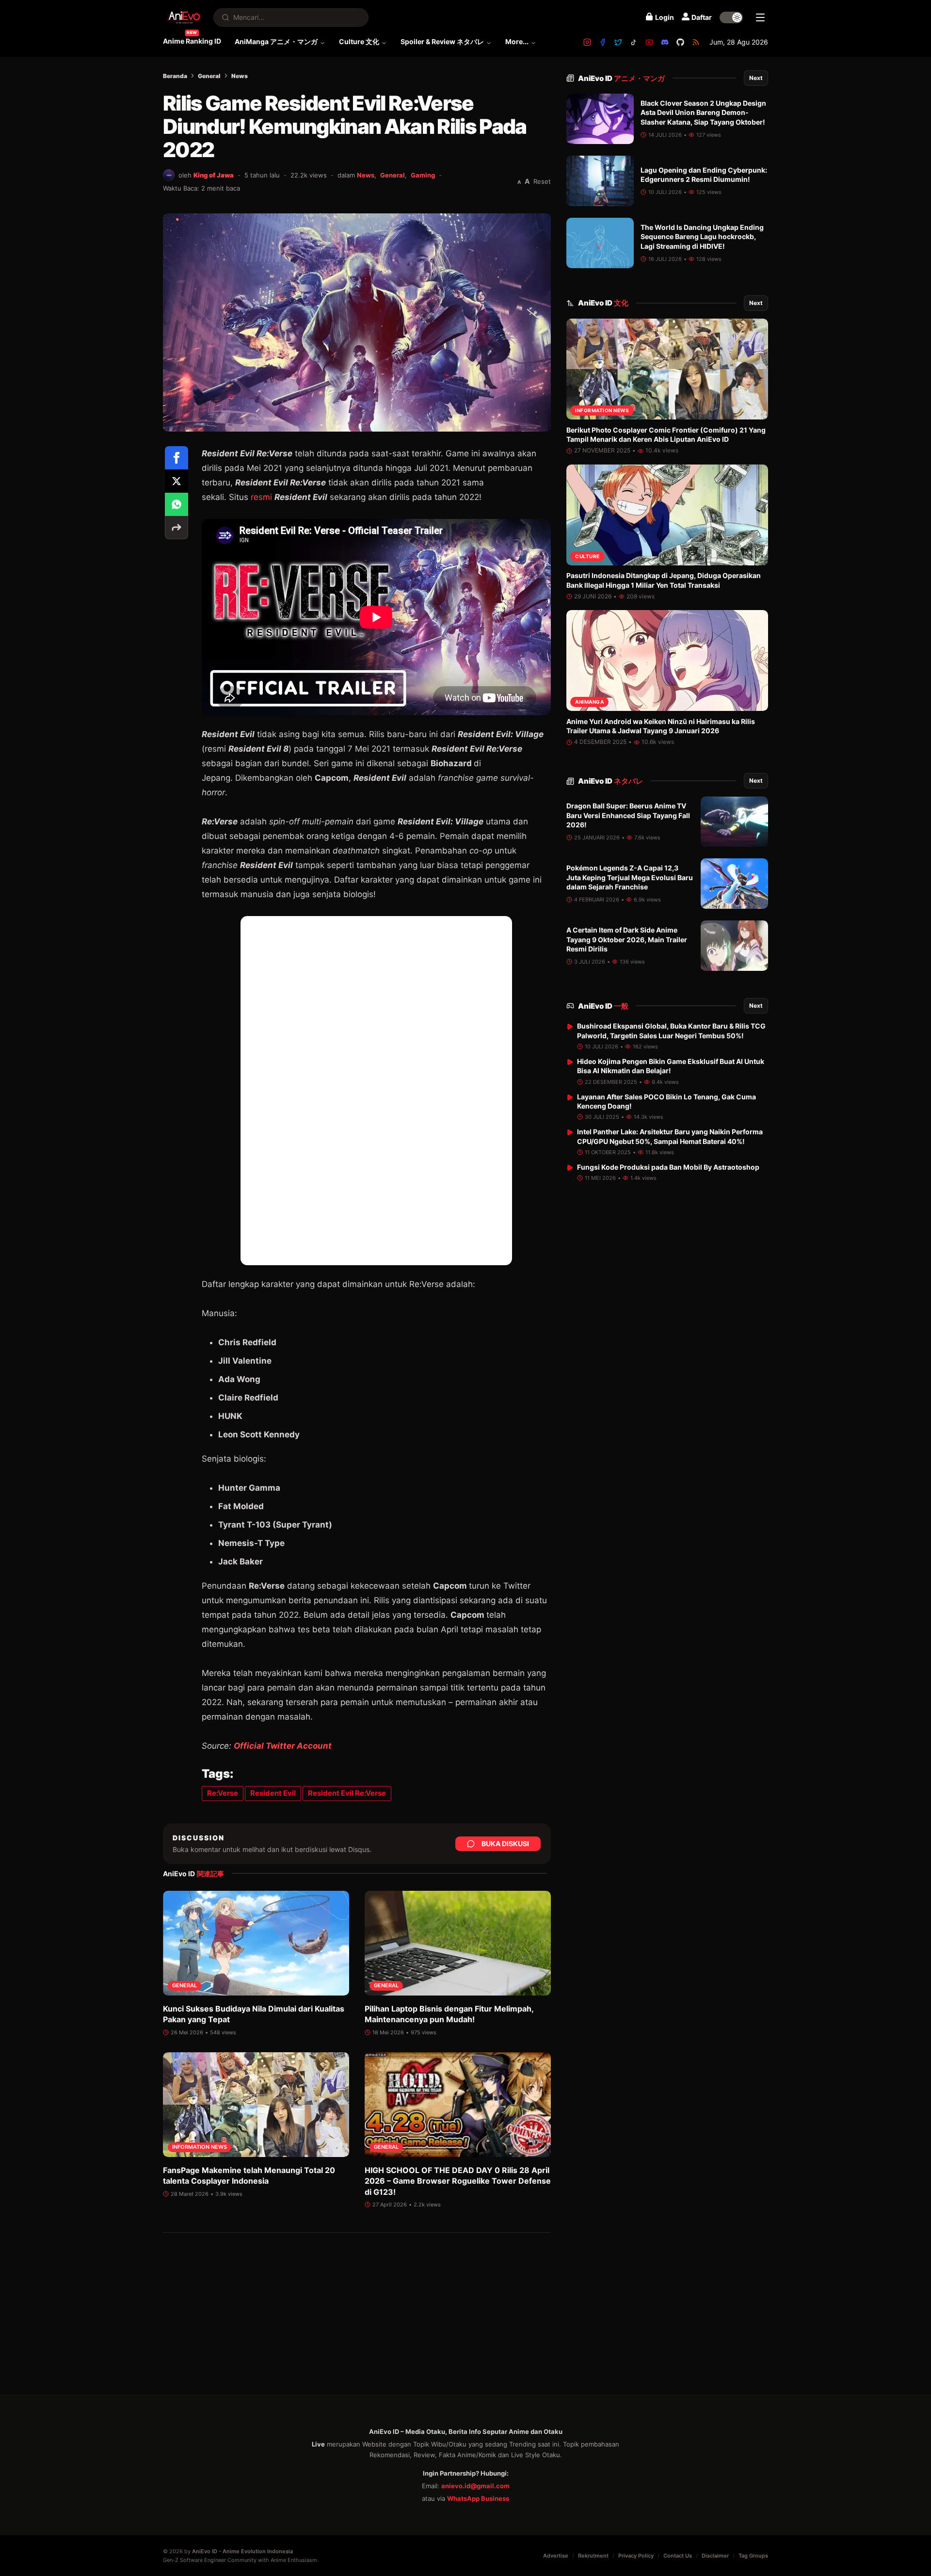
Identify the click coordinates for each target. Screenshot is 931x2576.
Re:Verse (223, 1793)
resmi (261, 497)
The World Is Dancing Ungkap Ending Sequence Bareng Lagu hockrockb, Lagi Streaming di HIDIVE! (702, 237)
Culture (587, 556)
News (240, 76)
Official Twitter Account (283, 1746)
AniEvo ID (621, 78)
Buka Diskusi (505, 1843)
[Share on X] (177, 481)
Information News (200, 2147)
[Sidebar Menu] (760, 17)
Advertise (556, 2556)
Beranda (175, 76)
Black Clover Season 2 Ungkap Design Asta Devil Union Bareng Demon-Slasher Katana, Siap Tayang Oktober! (703, 113)
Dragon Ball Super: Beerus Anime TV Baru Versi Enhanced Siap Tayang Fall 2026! (628, 816)
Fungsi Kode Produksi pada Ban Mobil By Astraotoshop (668, 1167)
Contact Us (678, 2556)
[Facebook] (603, 42)
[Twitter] (618, 42)
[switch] (731, 17)
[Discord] (665, 42)
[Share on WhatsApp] (177, 504)
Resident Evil (273, 1793)
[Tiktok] (634, 42)
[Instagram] (587, 42)
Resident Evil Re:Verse (347, 1793)
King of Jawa (214, 175)
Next (756, 78)
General (209, 76)
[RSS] (696, 42)
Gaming (423, 175)
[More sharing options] (177, 528)
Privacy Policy (636, 2556)
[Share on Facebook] (177, 458)
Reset (542, 181)
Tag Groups (753, 2556)
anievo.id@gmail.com (475, 2486)
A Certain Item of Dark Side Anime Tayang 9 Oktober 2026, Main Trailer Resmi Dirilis (627, 940)
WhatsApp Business (478, 2498)
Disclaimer (715, 2556)
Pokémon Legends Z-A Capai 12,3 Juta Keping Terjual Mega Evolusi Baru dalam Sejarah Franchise (630, 878)
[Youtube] (649, 42)
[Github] (680, 42)
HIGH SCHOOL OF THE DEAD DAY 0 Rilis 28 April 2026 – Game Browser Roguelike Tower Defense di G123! (458, 2181)
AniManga (589, 702)
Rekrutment (593, 2556)
